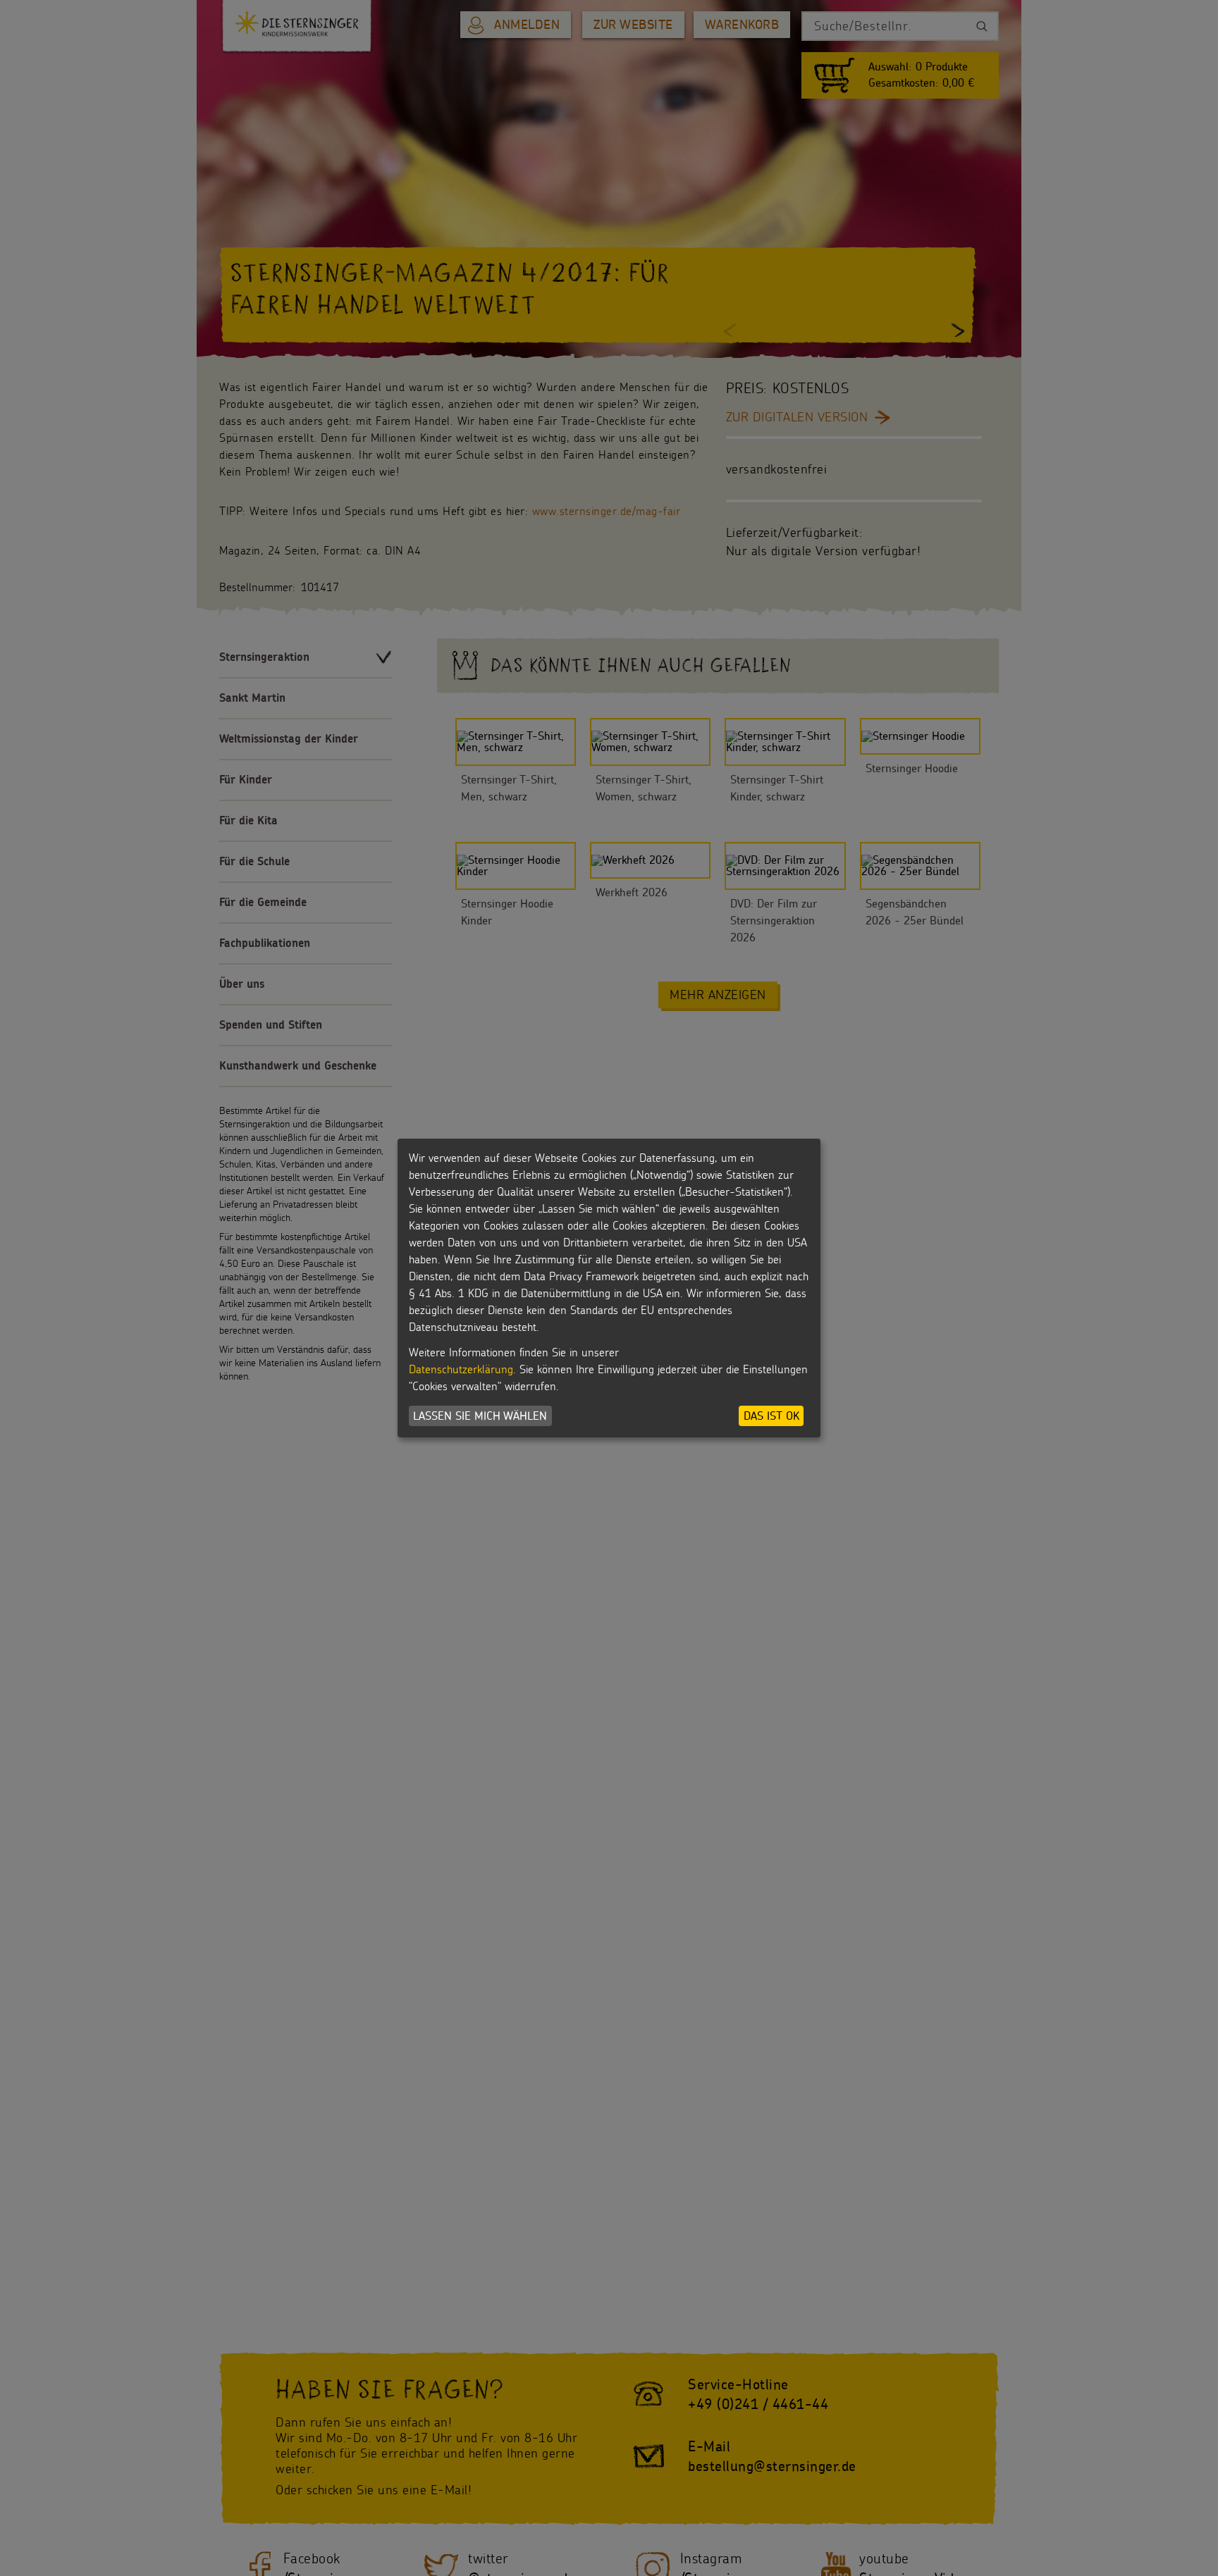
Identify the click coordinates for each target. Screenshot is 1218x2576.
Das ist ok (771, 1416)
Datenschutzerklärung (461, 1369)
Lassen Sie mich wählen (480, 1416)
